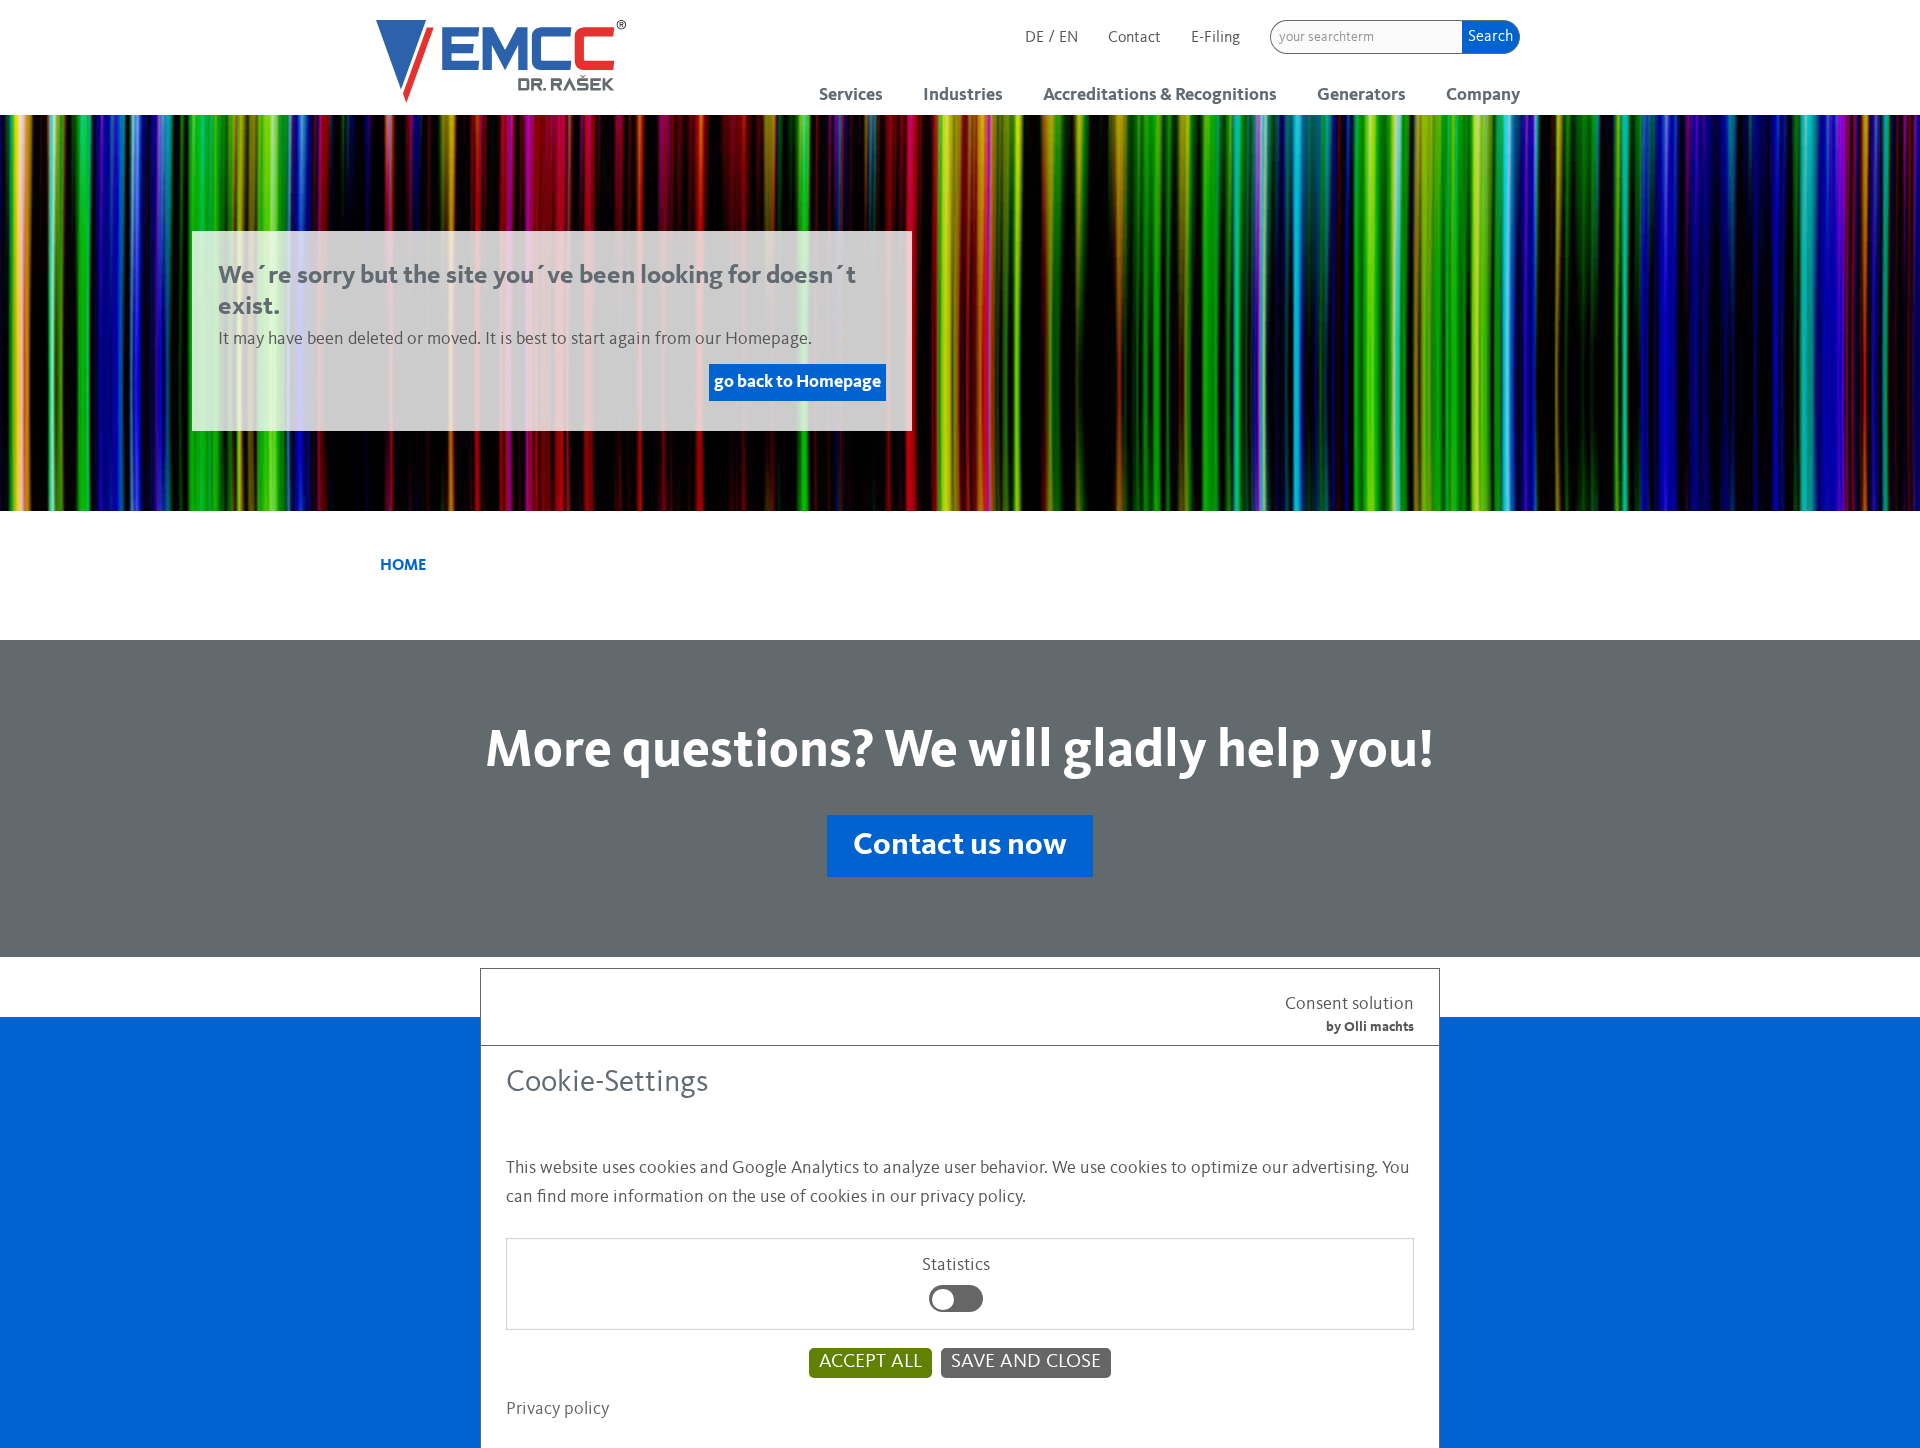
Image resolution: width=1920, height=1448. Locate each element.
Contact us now (960, 846)
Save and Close (1026, 1362)
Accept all (870, 1362)
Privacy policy (557, 1409)
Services (851, 95)
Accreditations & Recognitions (1160, 95)
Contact (1134, 38)
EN (1068, 38)
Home (403, 566)
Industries (963, 95)
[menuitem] (855, 95)
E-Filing (1215, 38)
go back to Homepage (797, 382)
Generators (1361, 95)
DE (1036, 38)
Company (1483, 95)
